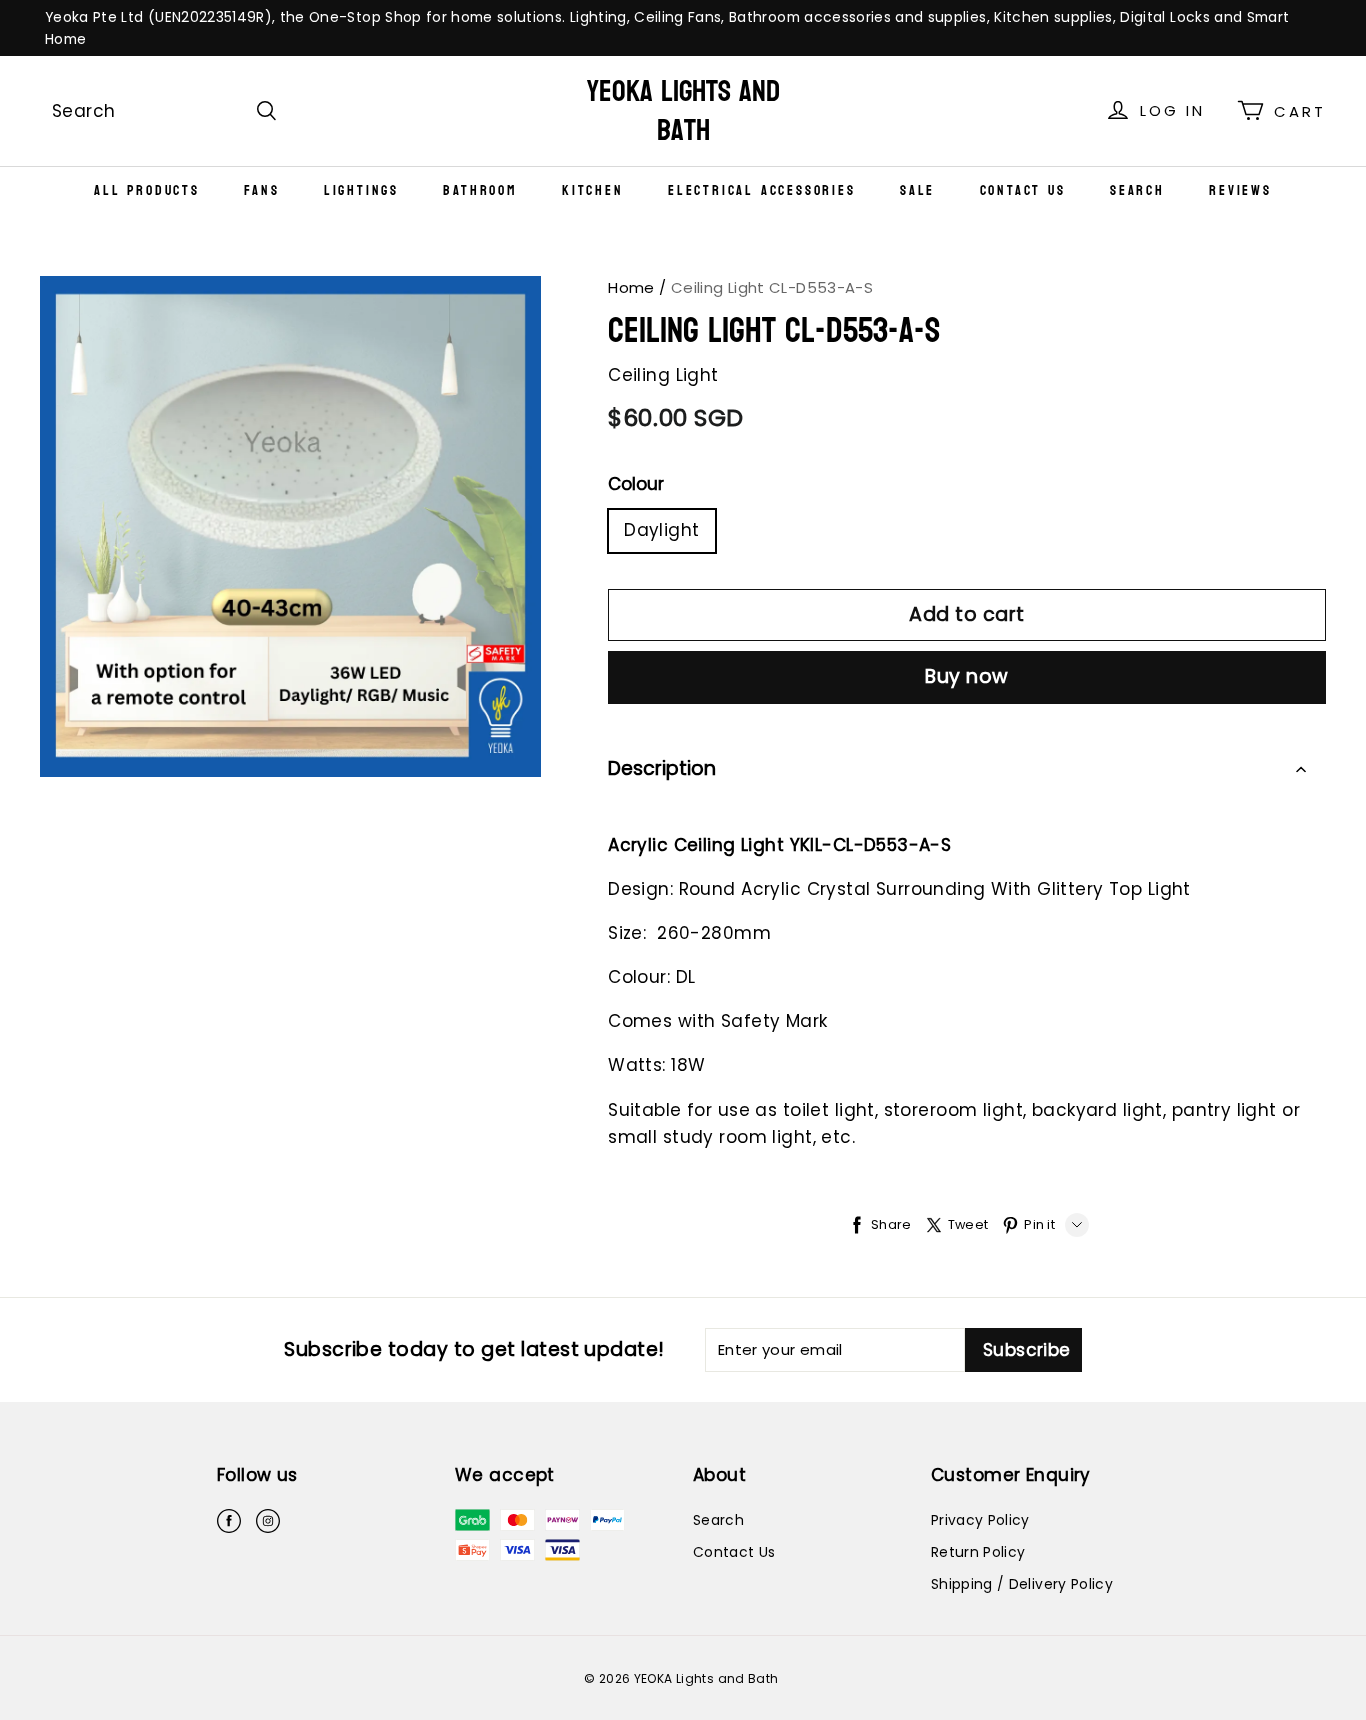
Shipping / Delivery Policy (1022, 1584)
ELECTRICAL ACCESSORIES (762, 190)
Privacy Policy (980, 1520)
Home (631, 287)
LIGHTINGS (361, 190)
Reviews (1240, 190)
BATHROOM (480, 190)
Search (1137, 190)
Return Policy (978, 1552)
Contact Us (1023, 190)
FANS (261, 190)
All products (147, 190)
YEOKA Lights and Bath (683, 111)
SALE (917, 190)
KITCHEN (593, 190)
